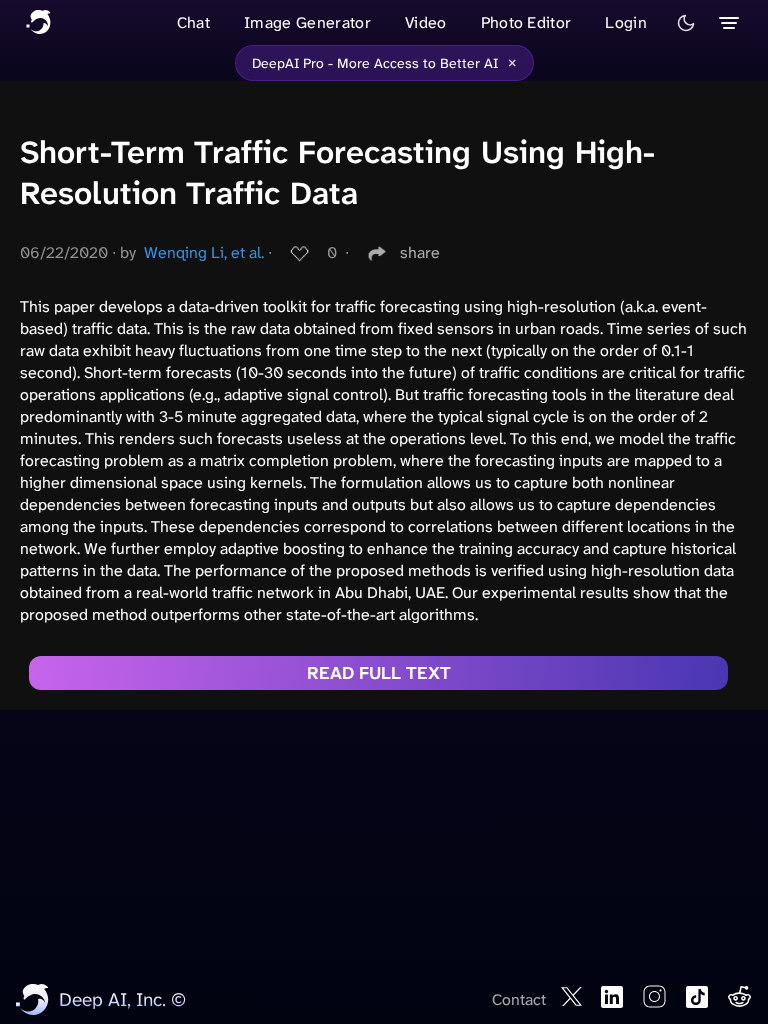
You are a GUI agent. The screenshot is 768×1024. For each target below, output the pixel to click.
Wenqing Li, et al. (204, 252)
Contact (519, 999)
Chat (193, 22)
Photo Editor (526, 22)
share (420, 252)
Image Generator (307, 22)
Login (626, 22)
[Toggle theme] (686, 23)
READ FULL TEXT (379, 673)
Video (426, 22)
